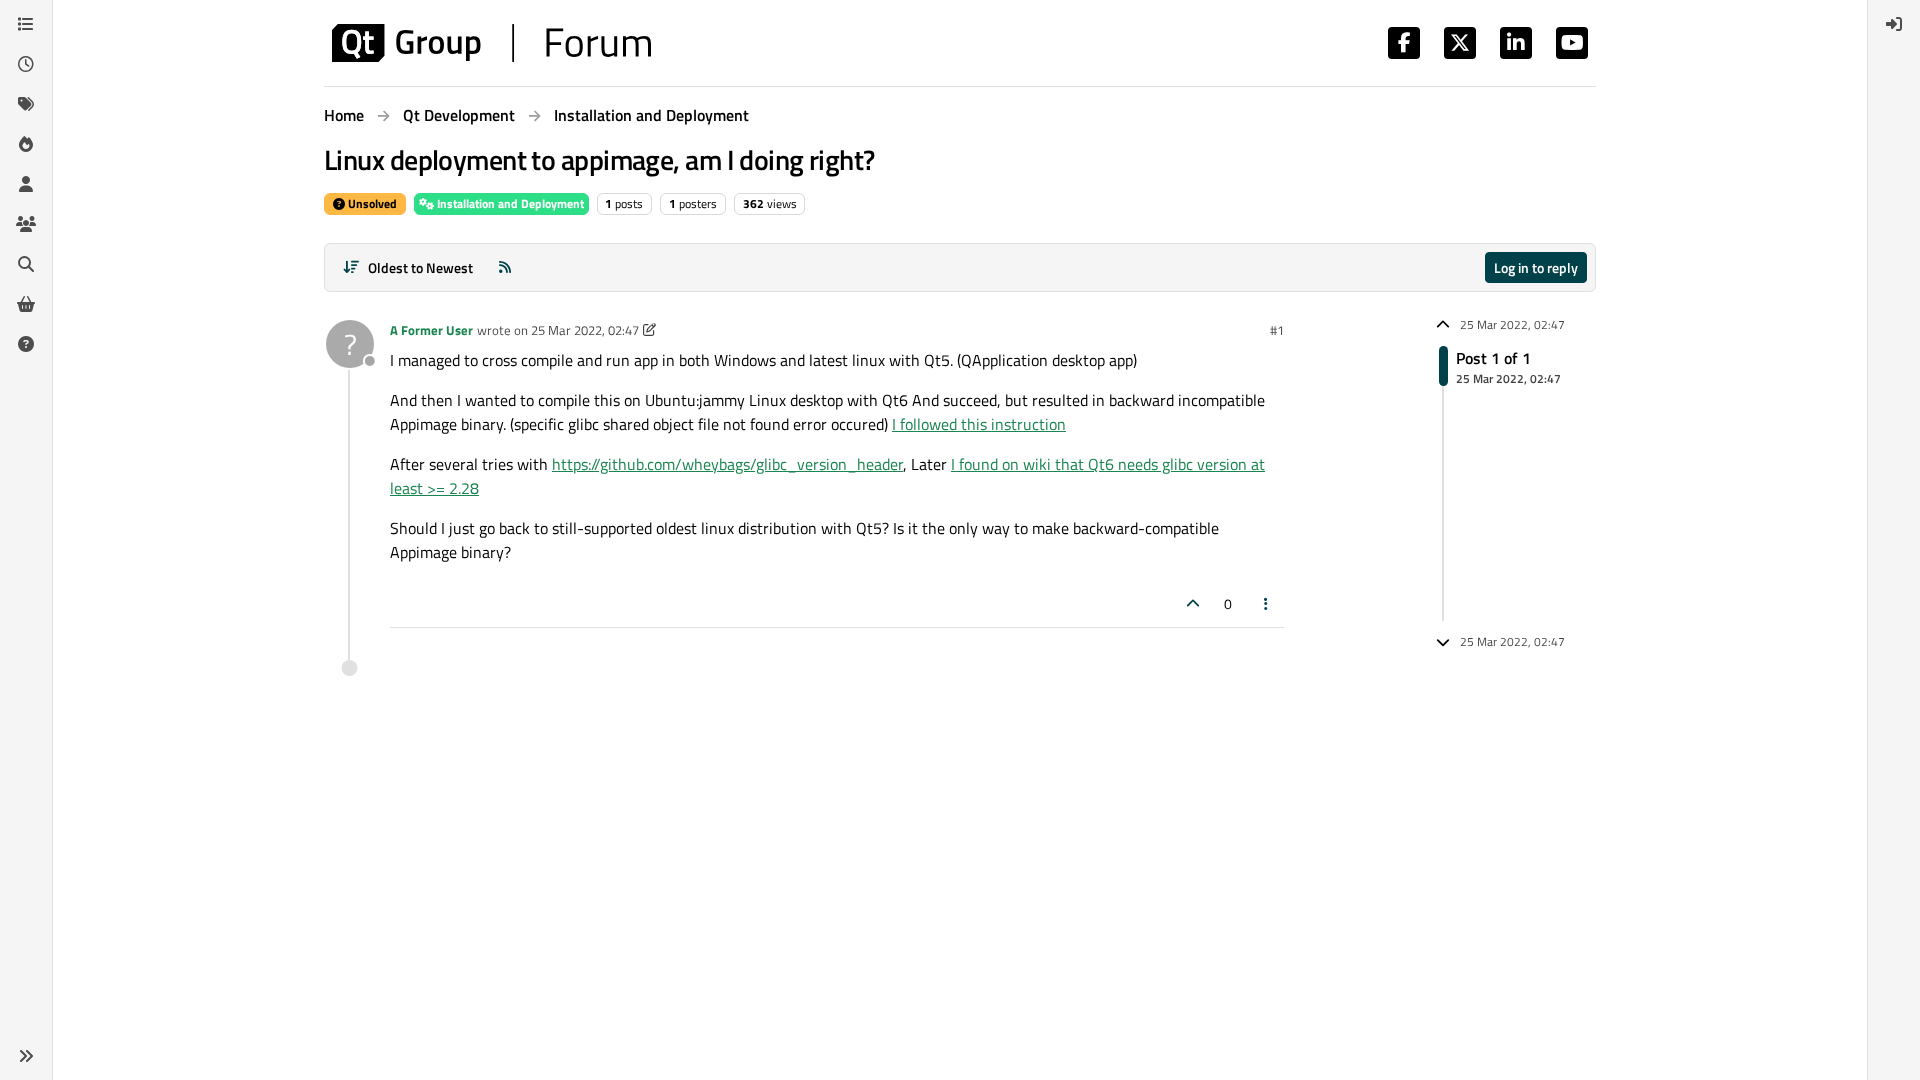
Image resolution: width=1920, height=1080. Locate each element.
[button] (26, 1056)
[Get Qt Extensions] (26, 304)
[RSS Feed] (505, 267)
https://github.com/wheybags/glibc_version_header (727, 464)
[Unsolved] (26, 344)
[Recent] (26, 64)
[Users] (26, 184)
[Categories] (26, 24)
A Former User (431, 330)
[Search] (26, 264)
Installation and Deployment (509, 203)
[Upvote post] (1193, 603)
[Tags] (26, 104)
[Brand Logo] (491, 43)
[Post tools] (1267, 603)
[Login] (1894, 24)
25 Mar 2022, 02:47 (585, 330)
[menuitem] (1894, 24)
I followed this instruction (979, 424)
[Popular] (26, 144)
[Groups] (26, 224)
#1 (1277, 330)
